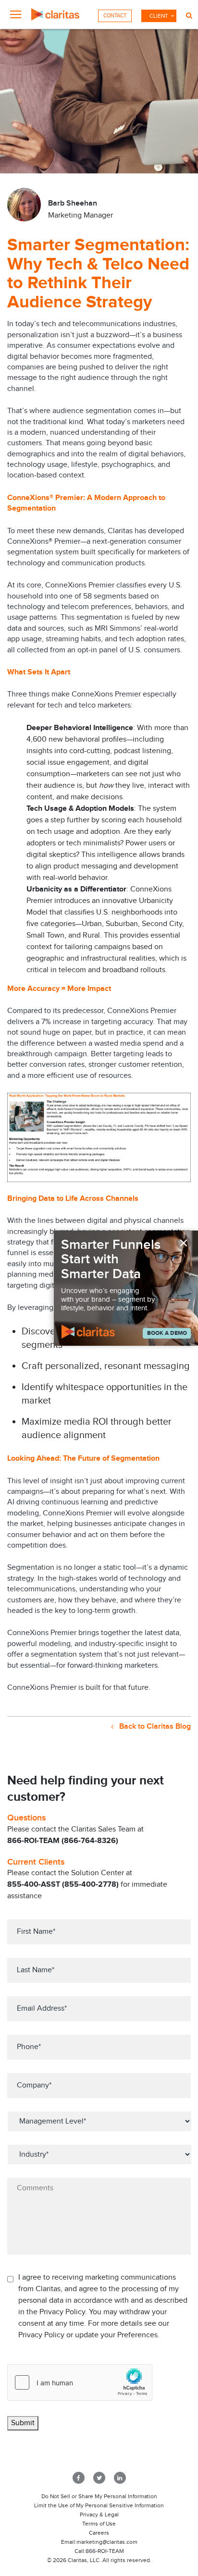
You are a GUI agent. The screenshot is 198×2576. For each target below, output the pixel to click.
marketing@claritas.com (107, 2542)
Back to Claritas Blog (154, 1727)
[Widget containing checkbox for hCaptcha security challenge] (80, 2382)
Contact (115, 16)
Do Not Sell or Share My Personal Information (99, 2496)
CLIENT (159, 16)
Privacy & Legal (99, 2515)
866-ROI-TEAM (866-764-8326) (63, 1841)
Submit (23, 2423)
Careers (99, 2533)
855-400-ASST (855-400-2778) (63, 1885)
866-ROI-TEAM (105, 2551)
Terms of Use (99, 2524)
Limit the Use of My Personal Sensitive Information (99, 2505)
